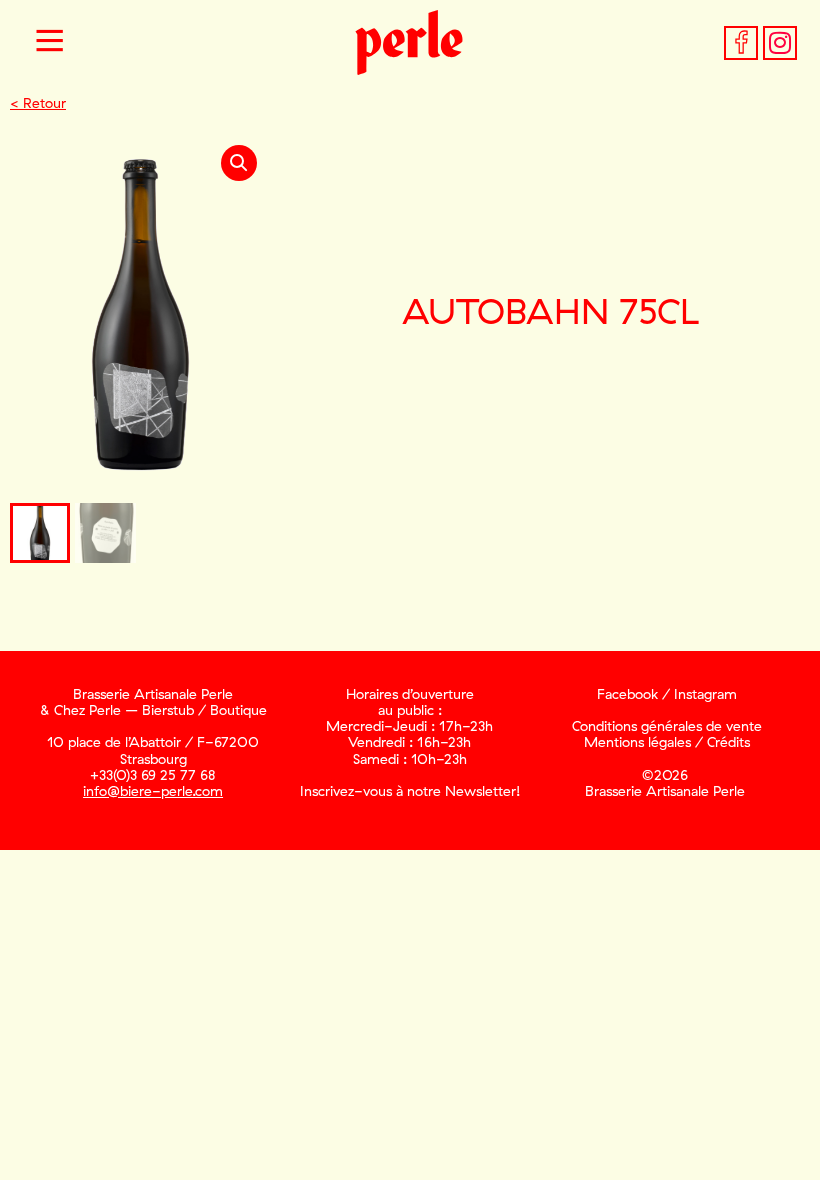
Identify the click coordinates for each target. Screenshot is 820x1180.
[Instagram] (780, 43)
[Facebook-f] (741, 43)
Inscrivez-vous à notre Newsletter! (410, 791)
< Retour (38, 103)
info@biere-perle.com (153, 791)
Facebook (627, 694)
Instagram (705, 694)
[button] (50, 43)
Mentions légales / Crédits (667, 742)
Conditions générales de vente (667, 726)
